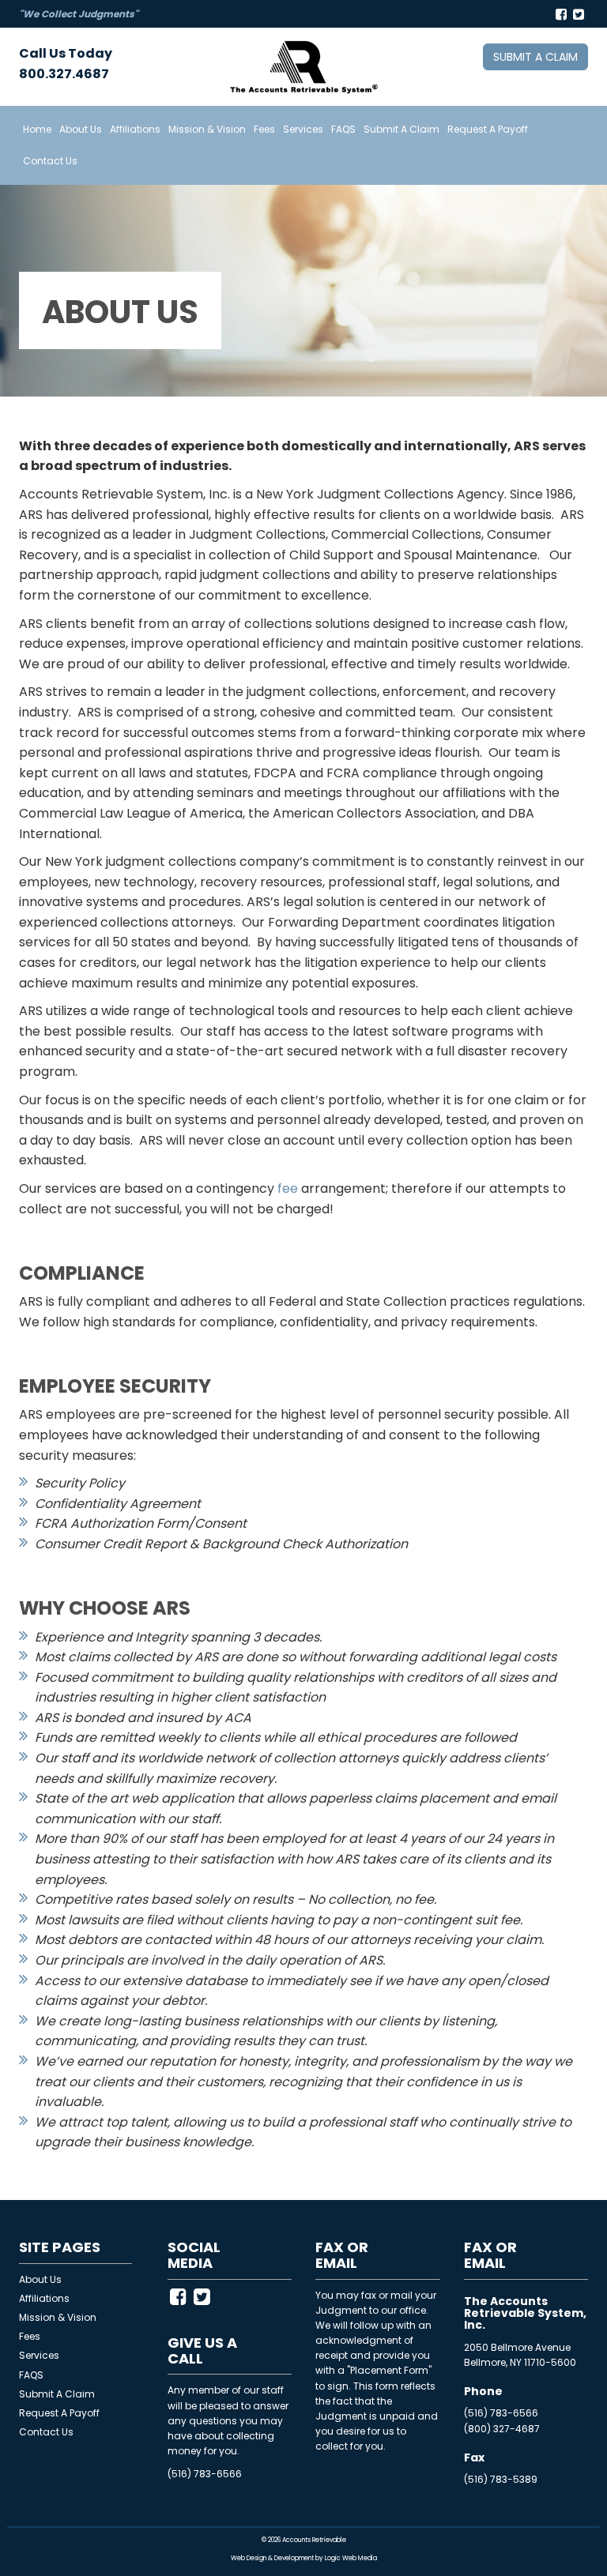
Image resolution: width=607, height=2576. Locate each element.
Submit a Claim (535, 57)
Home (37, 129)
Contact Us (50, 161)
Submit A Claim (402, 129)
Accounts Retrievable (314, 2540)
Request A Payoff (488, 129)
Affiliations (135, 129)
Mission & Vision (207, 129)
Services (303, 129)
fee (288, 1188)
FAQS (343, 129)
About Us (81, 129)
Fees (264, 129)
